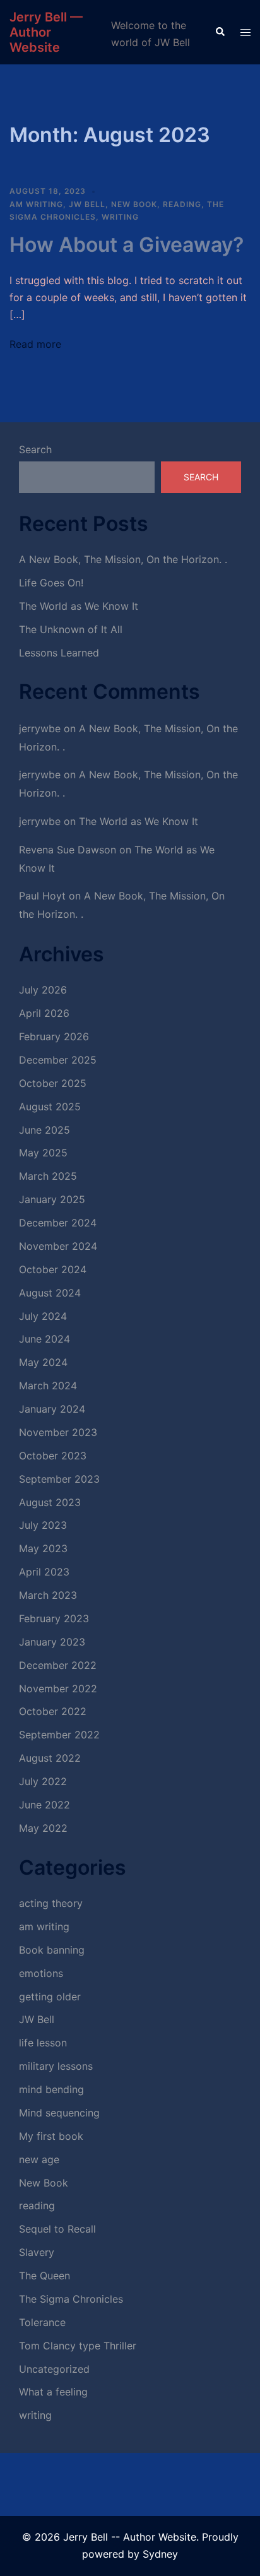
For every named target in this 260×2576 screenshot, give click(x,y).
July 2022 (43, 1781)
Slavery (37, 2252)
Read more (35, 344)
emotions (41, 1973)
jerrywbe (40, 728)
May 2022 (43, 1828)
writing (120, 217)
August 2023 (50, 1502)
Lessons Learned (59, 653)
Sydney (160, 2554)
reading (182, 204)
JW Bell (87, 204)
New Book (134, 204)
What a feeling (53, 2392)
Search (35, 449)
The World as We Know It (79, 606)
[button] (220, 32)
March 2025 (48, 1176)
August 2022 (50, 1758)
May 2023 (43, 1548)
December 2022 (58, 1665)
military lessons (56, 2066)
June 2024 (44, 1339)
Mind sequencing (59, 2113)
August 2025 (50, 1107)
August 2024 (50, 1293)
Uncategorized (54, 2369)
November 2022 (58, 1689)
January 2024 (52, 1409)
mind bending (51, 2089)
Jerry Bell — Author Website (46, 32)
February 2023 (54, 1618)
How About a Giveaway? (127, 245)
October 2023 (53, 1456)
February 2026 (54, 1036)
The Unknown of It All (71, 629)
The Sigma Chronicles (71, 2299)
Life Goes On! (51, 583)
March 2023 (48, 1595)
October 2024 (53, 1269)
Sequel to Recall (57, 2229)
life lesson (43, 2043)
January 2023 (52, 1642)
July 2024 (43, 1316)
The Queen (44, 2276)
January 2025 (52, 1199)
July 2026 (43, 990)
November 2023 (58, 1432)
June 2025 (44, 1130)
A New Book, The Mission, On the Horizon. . (123, 559)
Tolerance (42, 2322)
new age (39, 2159)
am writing (36, 204)
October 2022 (53, 1711)
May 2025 (43, 1153)
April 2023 (44, 1572)
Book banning (52, 1950)
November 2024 (58, 1246)
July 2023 (43, 1525)
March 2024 (48, 1386)
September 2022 (59, 1735)
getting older (50, 1997)
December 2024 (58, 1223)
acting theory (51, 1903)
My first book (51, 2136)
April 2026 (44, 1013)
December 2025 (58, 1060)
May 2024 (43, 1362)
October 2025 (53, 1083)
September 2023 (59, 1479)
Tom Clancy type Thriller (78, 2346)
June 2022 (44, 1805)
